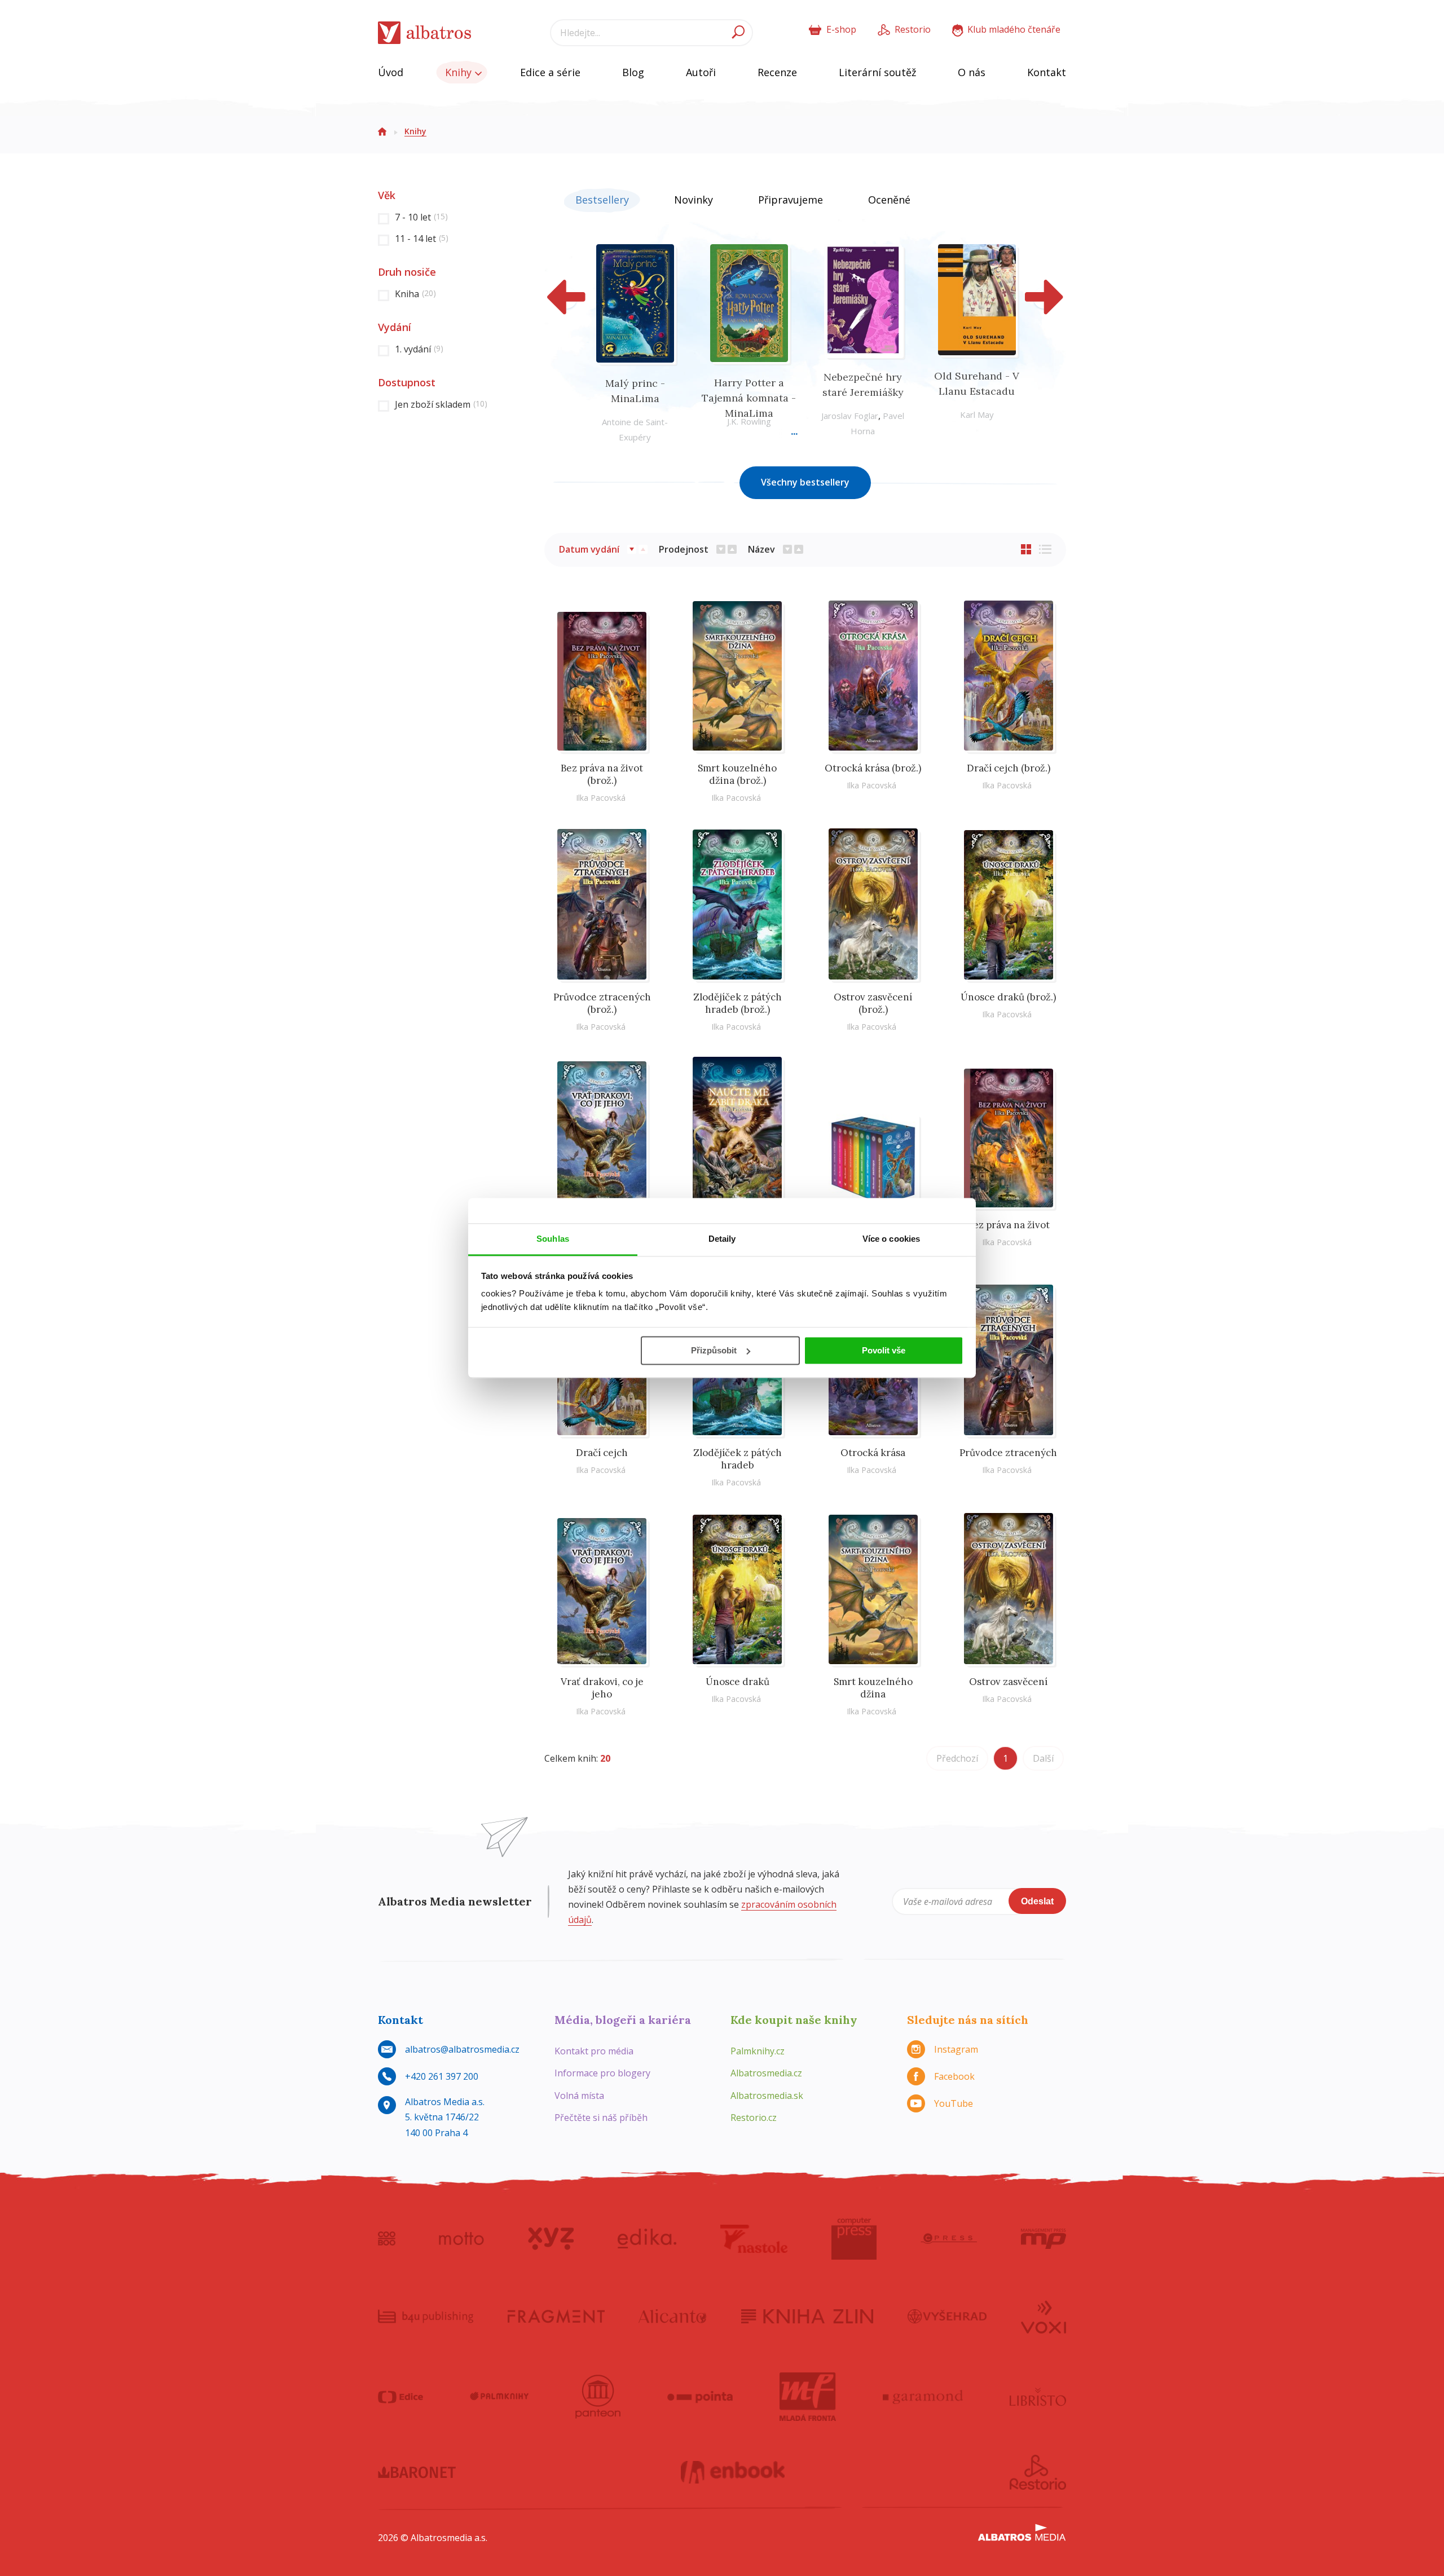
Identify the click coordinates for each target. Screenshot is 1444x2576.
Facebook (954, 2076)
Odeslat (1037, 1901)
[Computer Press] (854, 2239)
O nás (972, 72)
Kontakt (1047, 72)
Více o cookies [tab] (891, 1239)
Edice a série (550, 72)
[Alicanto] (673, 2316)
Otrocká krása (873, 1453)
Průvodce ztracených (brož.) (602, 1003)
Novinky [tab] (694, 200)
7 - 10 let (421, 217)
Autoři (701, 72)
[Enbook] (733, 2472)
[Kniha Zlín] (807, 2316)
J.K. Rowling (749, 421)
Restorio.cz (754, 2118)
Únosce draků (738, 1682)
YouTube (954, 2103)
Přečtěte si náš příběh (601, 2118)
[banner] (425, 33)
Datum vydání (589, 549)
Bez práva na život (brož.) (602, 774)
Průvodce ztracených (1008, 1453)
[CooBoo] (387, 2239)
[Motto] (461, 2239)
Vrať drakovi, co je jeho (602, 1688)
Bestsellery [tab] (602, 200)
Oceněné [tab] (889, 200)
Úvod (391, 72)
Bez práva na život (1009, 1225)
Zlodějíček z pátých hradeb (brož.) (738, 1003)
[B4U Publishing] (426, 2316)
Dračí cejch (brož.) (1009, 768)
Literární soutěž (877, 72)
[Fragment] (556, 2316)
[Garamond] (923, 2397)
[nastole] (754, 2239)
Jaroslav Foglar (850, 416)
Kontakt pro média (594, 2051)
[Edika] (647, 2239)
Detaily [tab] (722, 1239)
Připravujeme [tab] (791, 200)
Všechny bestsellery (805, 482)
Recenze (777, 72)
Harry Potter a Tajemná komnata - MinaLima (749, 398)
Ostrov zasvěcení (1008, 1682)
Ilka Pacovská (601, 798)
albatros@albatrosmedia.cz (462, 2049)
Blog (633, 72)
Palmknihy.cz (758, 2051)
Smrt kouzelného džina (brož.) (737, 774)
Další (1043, 1758)
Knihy (460, 72)
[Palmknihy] (499, 2397)
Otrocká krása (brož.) (873, 768)
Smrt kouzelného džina (873, 1688)
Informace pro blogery (602, 2073)
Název (761, 549)
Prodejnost (684, 549)
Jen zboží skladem (441, 404)
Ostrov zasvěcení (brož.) (873, 1003)
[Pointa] (700, 2397)
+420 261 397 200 (442, 2076)
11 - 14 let (422, 239)
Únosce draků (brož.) (1008, 997)
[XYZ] (551, 2239)
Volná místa (579, 2096)
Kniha (415, 294)
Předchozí (957, 1758)
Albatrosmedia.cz (766, 2073)
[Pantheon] (598, 2397)
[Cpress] (949, 2239)
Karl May (977, 414)
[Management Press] (1044, 2239)
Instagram (956, 2049)
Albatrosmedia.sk (767, 2096)
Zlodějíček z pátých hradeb (738, 1459)
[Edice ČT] (400, 2397)
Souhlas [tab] (553, 1239)
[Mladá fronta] (808, 2397)
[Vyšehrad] (947, 2316)
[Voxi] (1044, 2316)
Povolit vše (884, 1350)
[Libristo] (1038, 2397)
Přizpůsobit (714, 1350)
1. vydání (419, 349)
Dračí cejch (602, 1453)
